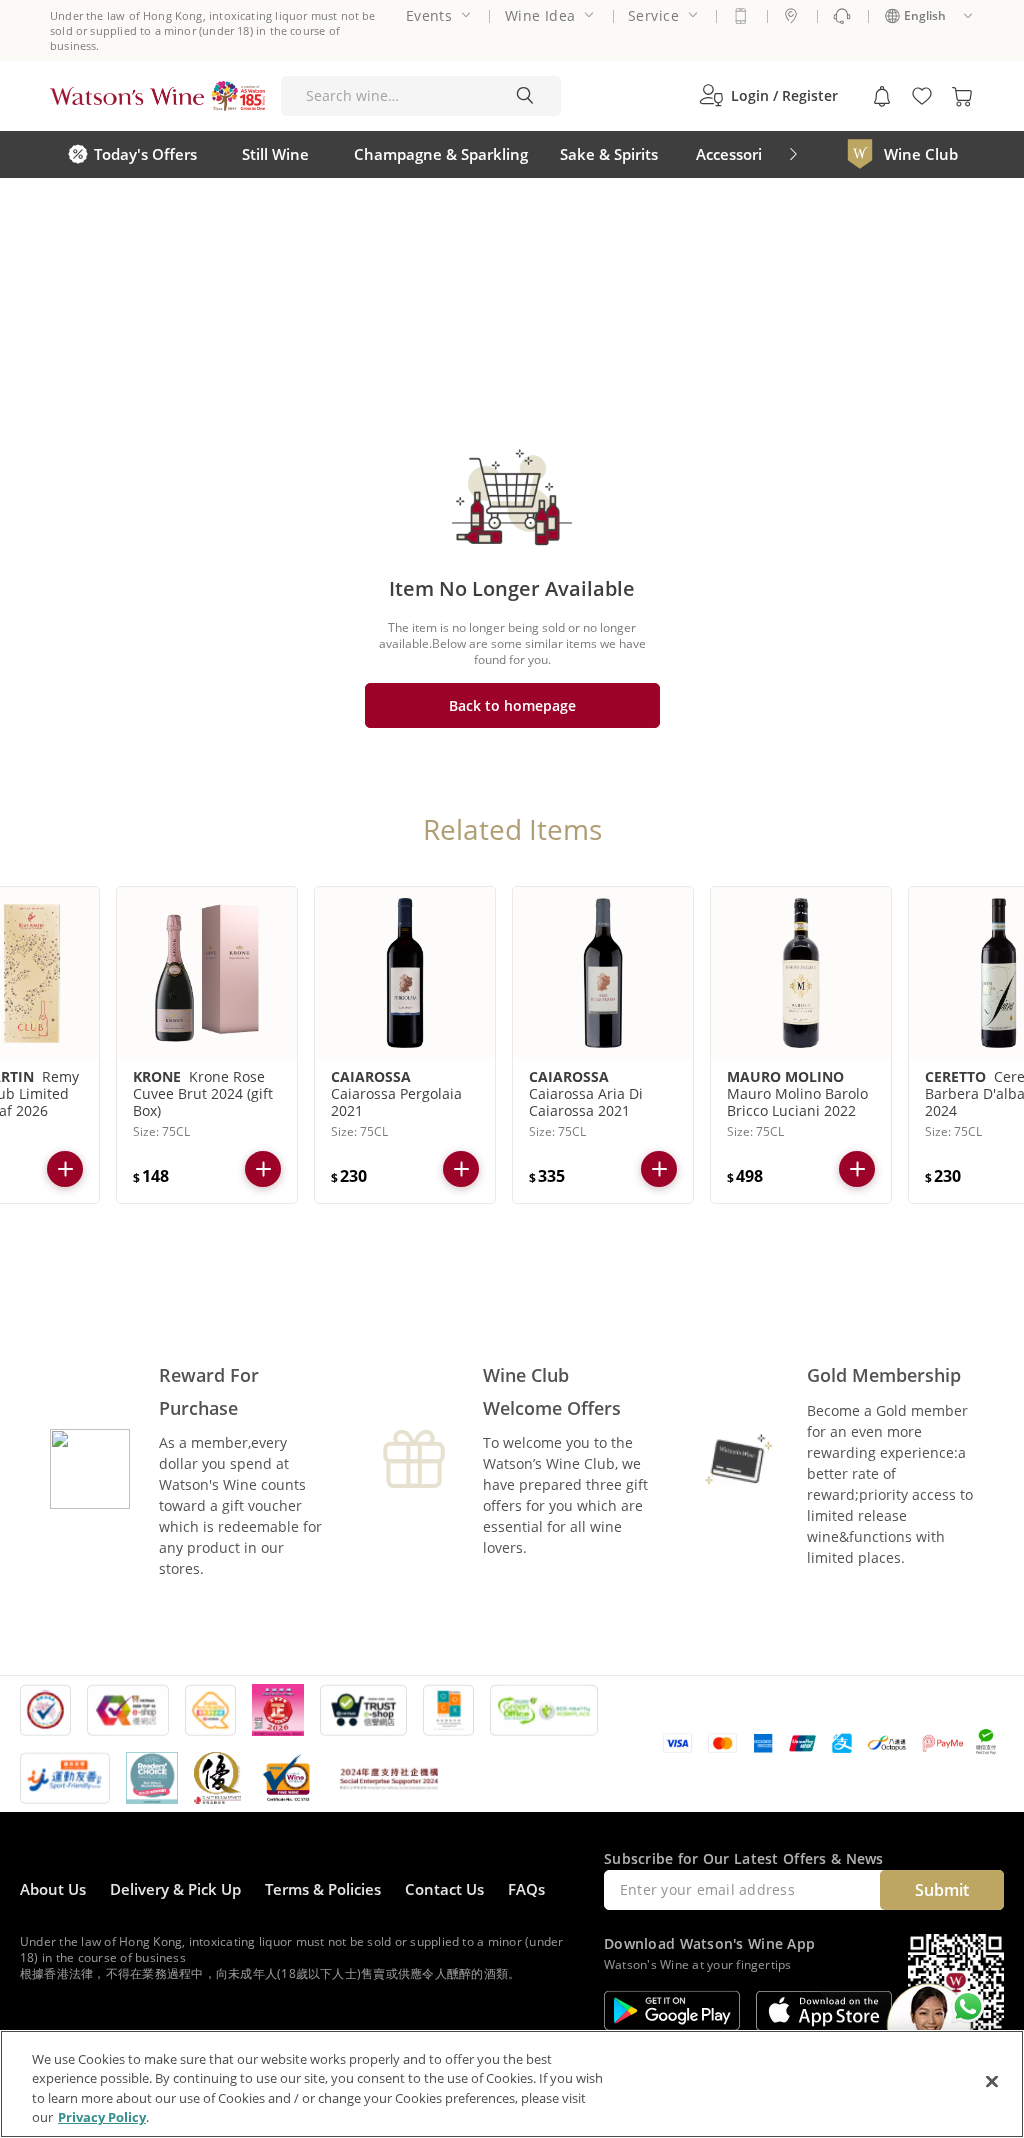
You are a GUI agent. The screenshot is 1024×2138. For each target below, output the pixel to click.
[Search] (525, 96)
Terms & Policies (323, 1889)
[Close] (992, 2081)
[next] (793, 154)
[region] (512, 2084)
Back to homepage (512, 705)
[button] (768, 96)
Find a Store (791, 16)
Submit (942, 1890)
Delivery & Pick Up (175, 1889)
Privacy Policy (102, 2117)
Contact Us (444, 1889)
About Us (53, 1889)
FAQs (526, 1889)
